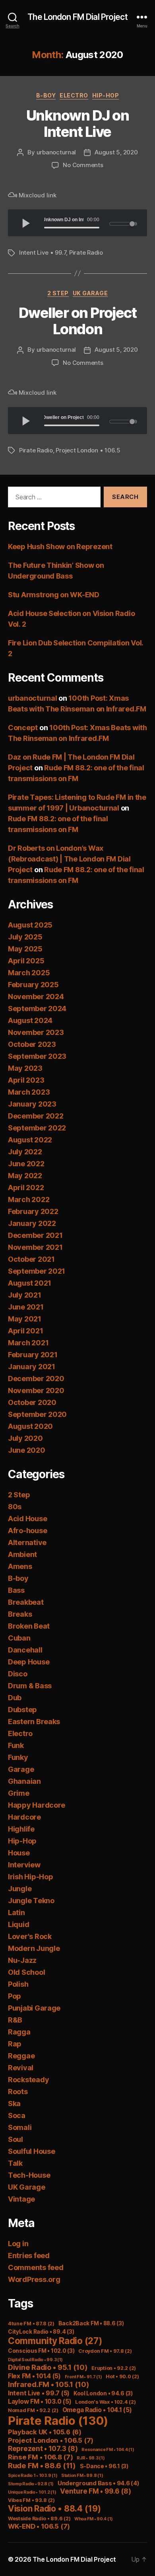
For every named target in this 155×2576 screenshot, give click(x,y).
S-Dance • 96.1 (104, 2466)
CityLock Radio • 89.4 (41, 2332)
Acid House (27, 1519)
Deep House (29, 1662)
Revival (21, 2068)
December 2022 (36, 1116)
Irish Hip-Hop (31, 1877)
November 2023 (36, 1032)
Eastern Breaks (34, 1722)
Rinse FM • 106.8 (41, 2457)
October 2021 (31, 1259)
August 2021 (30, 1283)
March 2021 (28, 1343)
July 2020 (25, 1438)
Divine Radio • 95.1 (48, 2367)
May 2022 (25, 1176)
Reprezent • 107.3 (43, 2448)
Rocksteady (28, 2080)
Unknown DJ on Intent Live (78, 124)
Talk (15, 2163)
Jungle (20, 1889)
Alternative (27, 1542)
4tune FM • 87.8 (31, 2324)
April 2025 (26, 961)
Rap (15, 2044)
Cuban (19, 1638)
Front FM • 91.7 (83, 2377)
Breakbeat (26, 1602)
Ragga (19, 2032)
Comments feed (36, 2267)
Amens (20, 1566)
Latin (16, 1913)
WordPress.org (34, 2279)
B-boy (46, 95)
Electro (74, 95)
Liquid (18, 1924)
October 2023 (32, 1044)
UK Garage (90, 293)
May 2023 (25, 1068)
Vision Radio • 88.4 (54, 2509)
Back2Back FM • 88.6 (91, 2323)
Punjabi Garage (34, 2008)
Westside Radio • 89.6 (39, 2519)
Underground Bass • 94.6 (99, 2483)
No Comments (83, 165)
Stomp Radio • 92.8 (31, 2484)
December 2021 (35, 1235)
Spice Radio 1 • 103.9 (33, 2476)
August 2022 (30, 1140)
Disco (18, 1674)
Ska (14, 2103)
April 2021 (25, 1331)
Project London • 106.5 (88, 450)
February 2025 (33, 985)
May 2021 (25, 1319)
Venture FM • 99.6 (95, 2491)
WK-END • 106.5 (39, 2526)
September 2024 (37, 1008)
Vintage (21, 2199)
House (19, 1853)
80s (15, 1507)
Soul (15, 2139)
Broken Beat (29, 1626)
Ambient (22, 1554)
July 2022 (25, 1152)
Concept (23, 728)
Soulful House (32, 2151)
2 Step (58, 293)
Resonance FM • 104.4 (108, 2450)
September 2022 (37, 1128)
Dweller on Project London (77, 321)
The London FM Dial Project (77, 17)
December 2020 (36, 1379)
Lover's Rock (30, 1936)
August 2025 (30, 925)
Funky (18, 1757)
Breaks (20, 1614)
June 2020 (27, 1450)
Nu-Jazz (22, 1960)
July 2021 (25, 1295)
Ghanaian (24, 1781)
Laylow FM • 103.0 (40, 2402)
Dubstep (22, 1710)
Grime (19, 1793)
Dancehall (25, 1650)
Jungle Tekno (31, 1901)
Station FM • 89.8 (82, 2476)
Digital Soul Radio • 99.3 (35, 2360)
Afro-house (27, 1531)
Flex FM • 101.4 (34, 2376)
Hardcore (24, 1817)
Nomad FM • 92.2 (33, 2410)
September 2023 (37, 1056)
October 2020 (32, 1402)
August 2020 (30, 1426)
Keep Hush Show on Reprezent (60, 547)
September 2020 (37, 1414)
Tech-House (29, 2175)
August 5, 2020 (116, 152)
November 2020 (36, 1390)
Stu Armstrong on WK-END (54, 595)
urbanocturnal (56, 152)
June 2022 (26, 1164)
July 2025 (25, 937)
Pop (15, 1996)
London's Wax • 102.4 (106, 2402)
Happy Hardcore (37, 1805)
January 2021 (32, 1367)
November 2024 (36, 997)
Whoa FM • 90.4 (94, 2519)
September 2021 (37, 1271)
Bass (16, 1590)
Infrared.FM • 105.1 (49, 2384)
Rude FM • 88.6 (42, 2466)
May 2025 (25, 949)
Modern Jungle (34, 1948)
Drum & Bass (30, 1686)
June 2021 (26, 1307)
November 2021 (35, 1247)
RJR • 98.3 (91, 2458)
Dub (15, 1698)
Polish (18, 1984)
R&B (15, 2020)
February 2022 (33, 1211)
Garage (21, 1769)
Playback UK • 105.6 (45, 2432)
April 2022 (26, 1188)
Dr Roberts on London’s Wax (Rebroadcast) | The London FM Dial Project (69, 859)
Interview (24, 1865)
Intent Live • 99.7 (43, 252)
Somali (20, 2127)
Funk (16, 1745)
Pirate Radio (86, 252)
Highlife (21, 1829)
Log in (18, 2244)
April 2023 (26, 1080)
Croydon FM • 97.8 (105, 2351)
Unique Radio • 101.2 (32, 2492)
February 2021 (33, 1355)
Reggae (21, 2056)
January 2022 (32, 1223)
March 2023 (29, 1092)
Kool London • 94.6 (103, 2393)
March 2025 (29, 973)
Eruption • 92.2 (114, 2368)
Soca (17, 2115)
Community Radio (55, 2341)
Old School (26, 1972)
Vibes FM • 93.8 (31, 2500)
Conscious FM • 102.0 (41, 2351)
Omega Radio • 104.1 (97, 2410)
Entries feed (29, 2255)
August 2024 (30, 1020)
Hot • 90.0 (122, 2376)
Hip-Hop (106, 95)
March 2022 (29, 1199)
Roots (18, 2092)
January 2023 (32, 1104)
